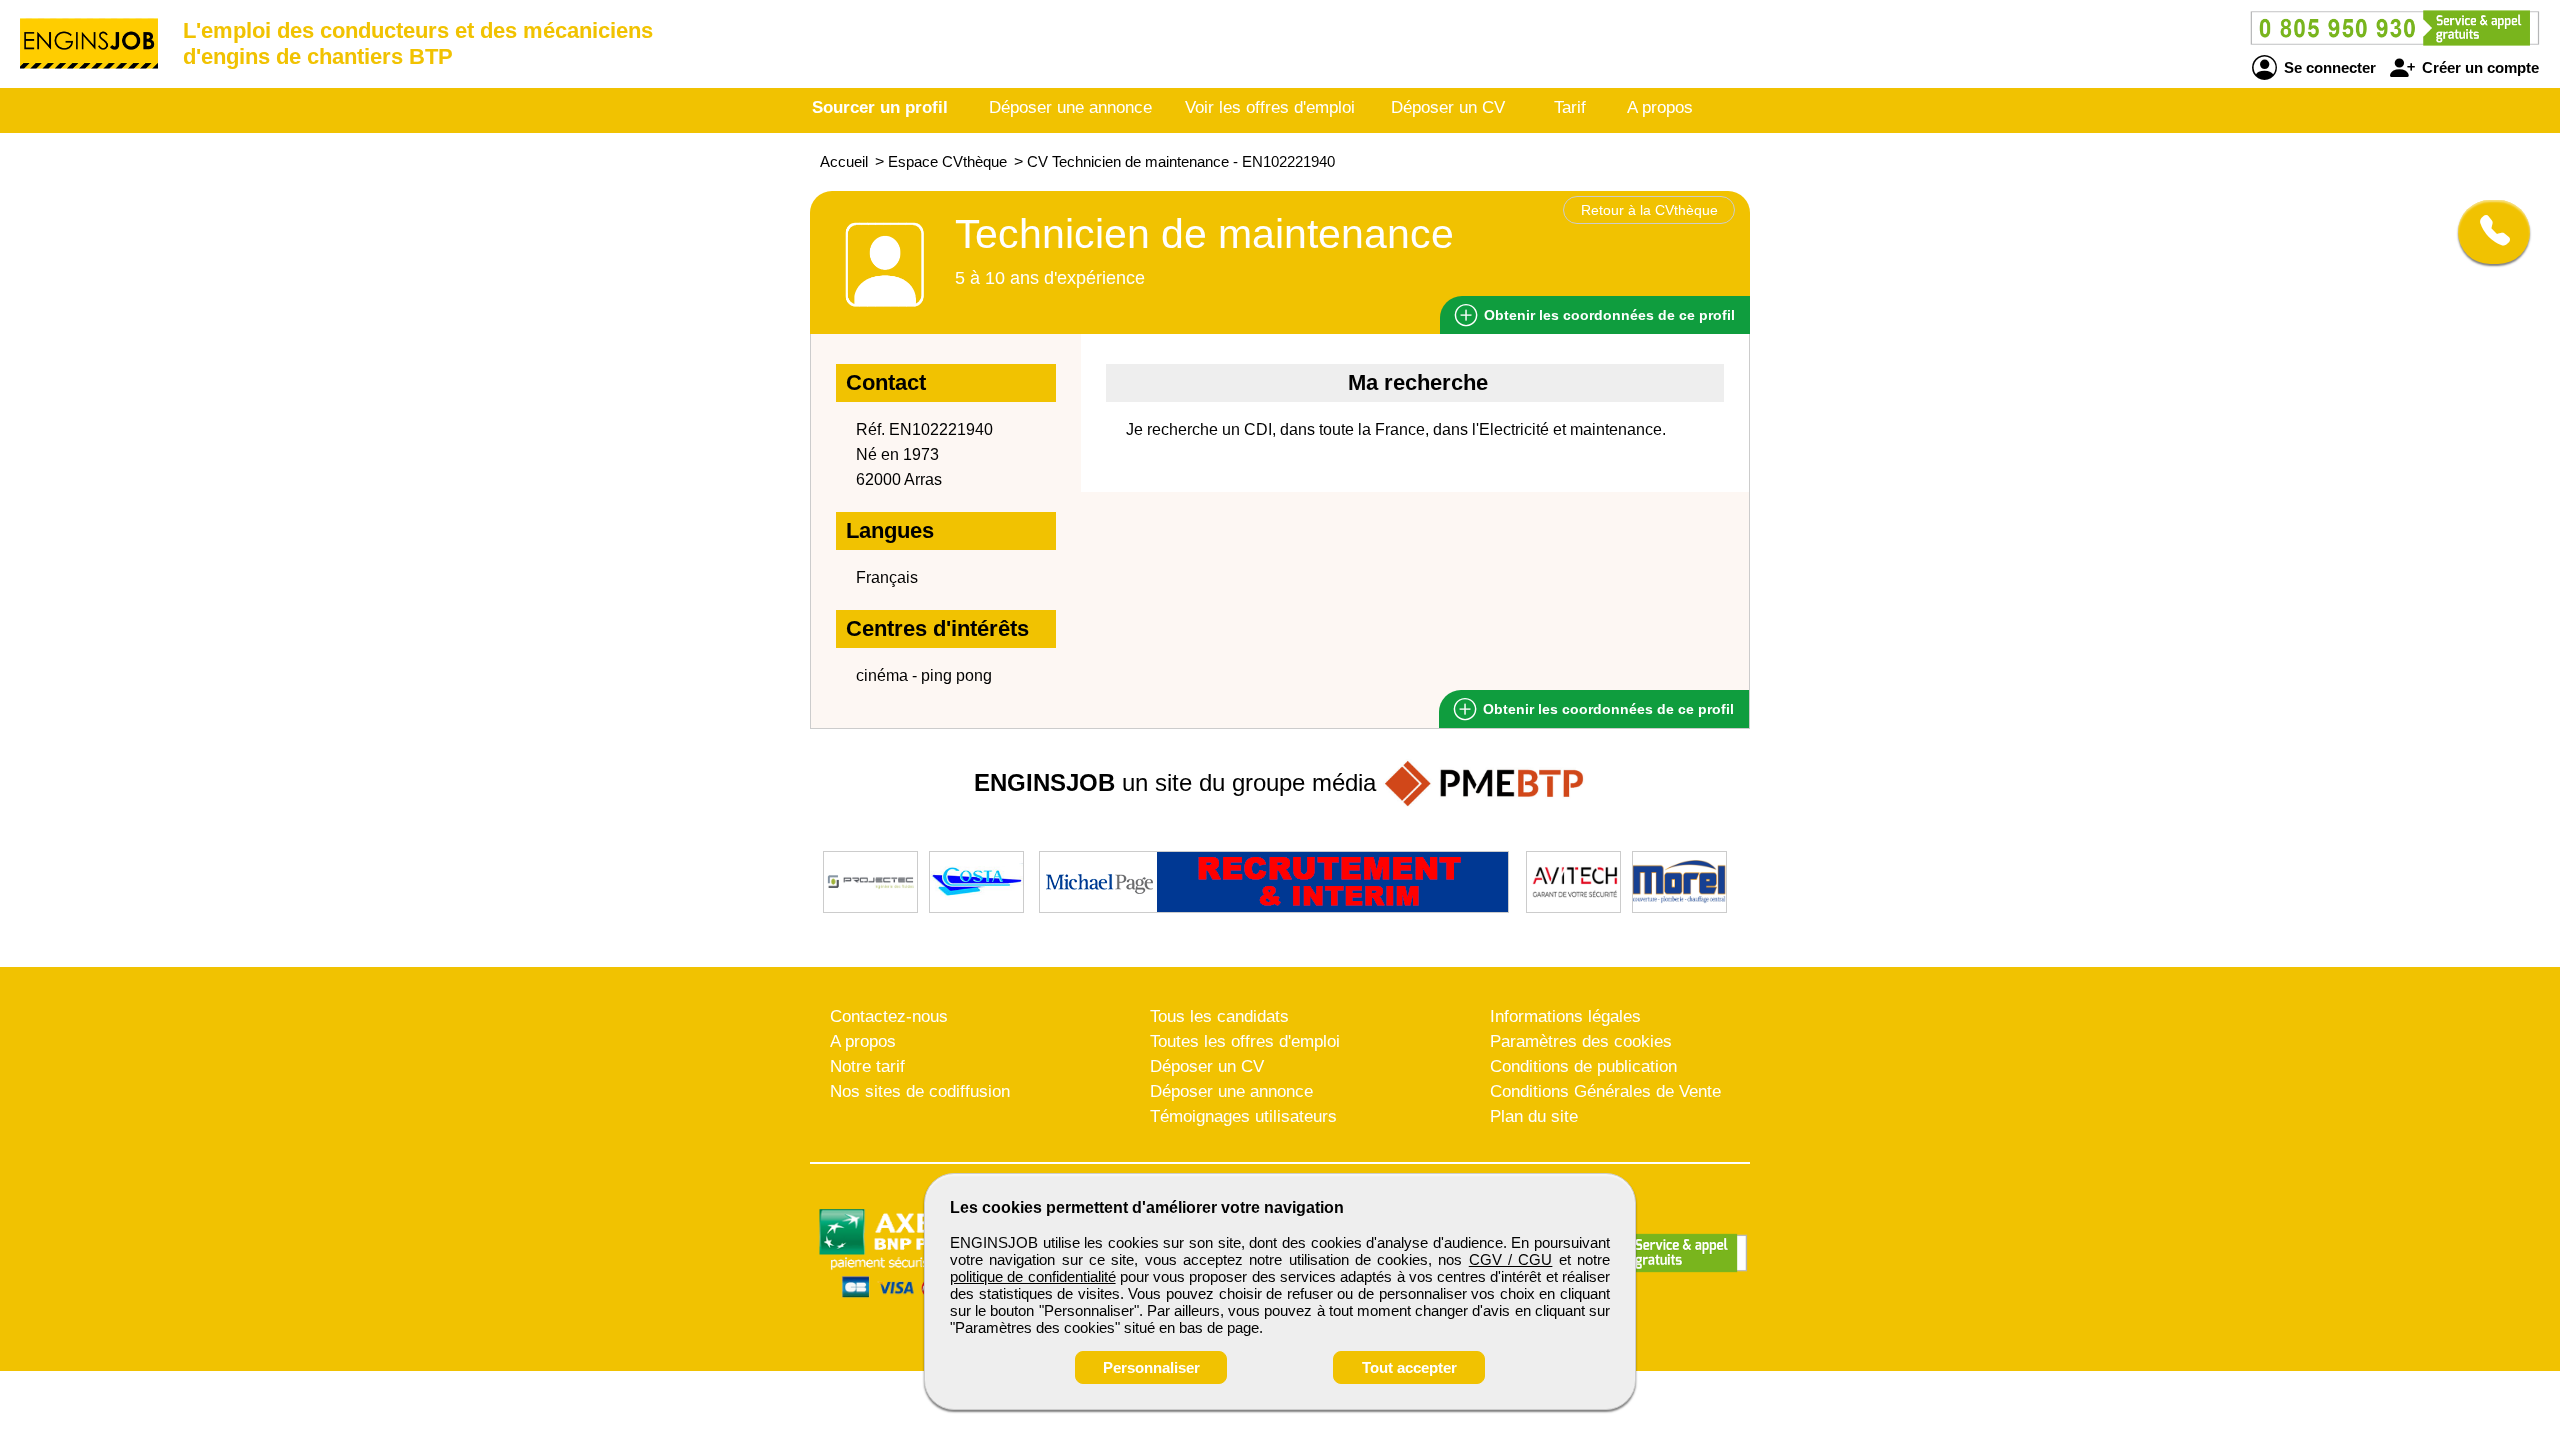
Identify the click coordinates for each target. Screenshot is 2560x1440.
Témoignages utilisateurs (1243, 1116)
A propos (1660, 107)
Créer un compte (2478, 67)
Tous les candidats (1219, 1016)
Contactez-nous (889, 1016)
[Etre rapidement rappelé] (2486, 232)
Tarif (1570, 107)
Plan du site (1534, 1116)
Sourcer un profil (880, 107)
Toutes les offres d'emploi (1245, 1041)
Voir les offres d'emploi (1270, 107)
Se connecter (2328, 67)
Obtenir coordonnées (1607, 315)
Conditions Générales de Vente (1605, 1091)
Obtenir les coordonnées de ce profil (1606, 709)
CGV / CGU (1511, 1259)
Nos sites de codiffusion (920, 1091)
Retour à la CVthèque (1649, 210)
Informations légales (1565, 1016)
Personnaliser (1151, 1367)
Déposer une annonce (1070, 107)
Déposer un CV (1448, 107)
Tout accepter (1409, 1367)
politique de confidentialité (1033, 1276)
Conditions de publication (1583, 1066)
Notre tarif (867, 1066)
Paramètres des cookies (1581, 1041)
